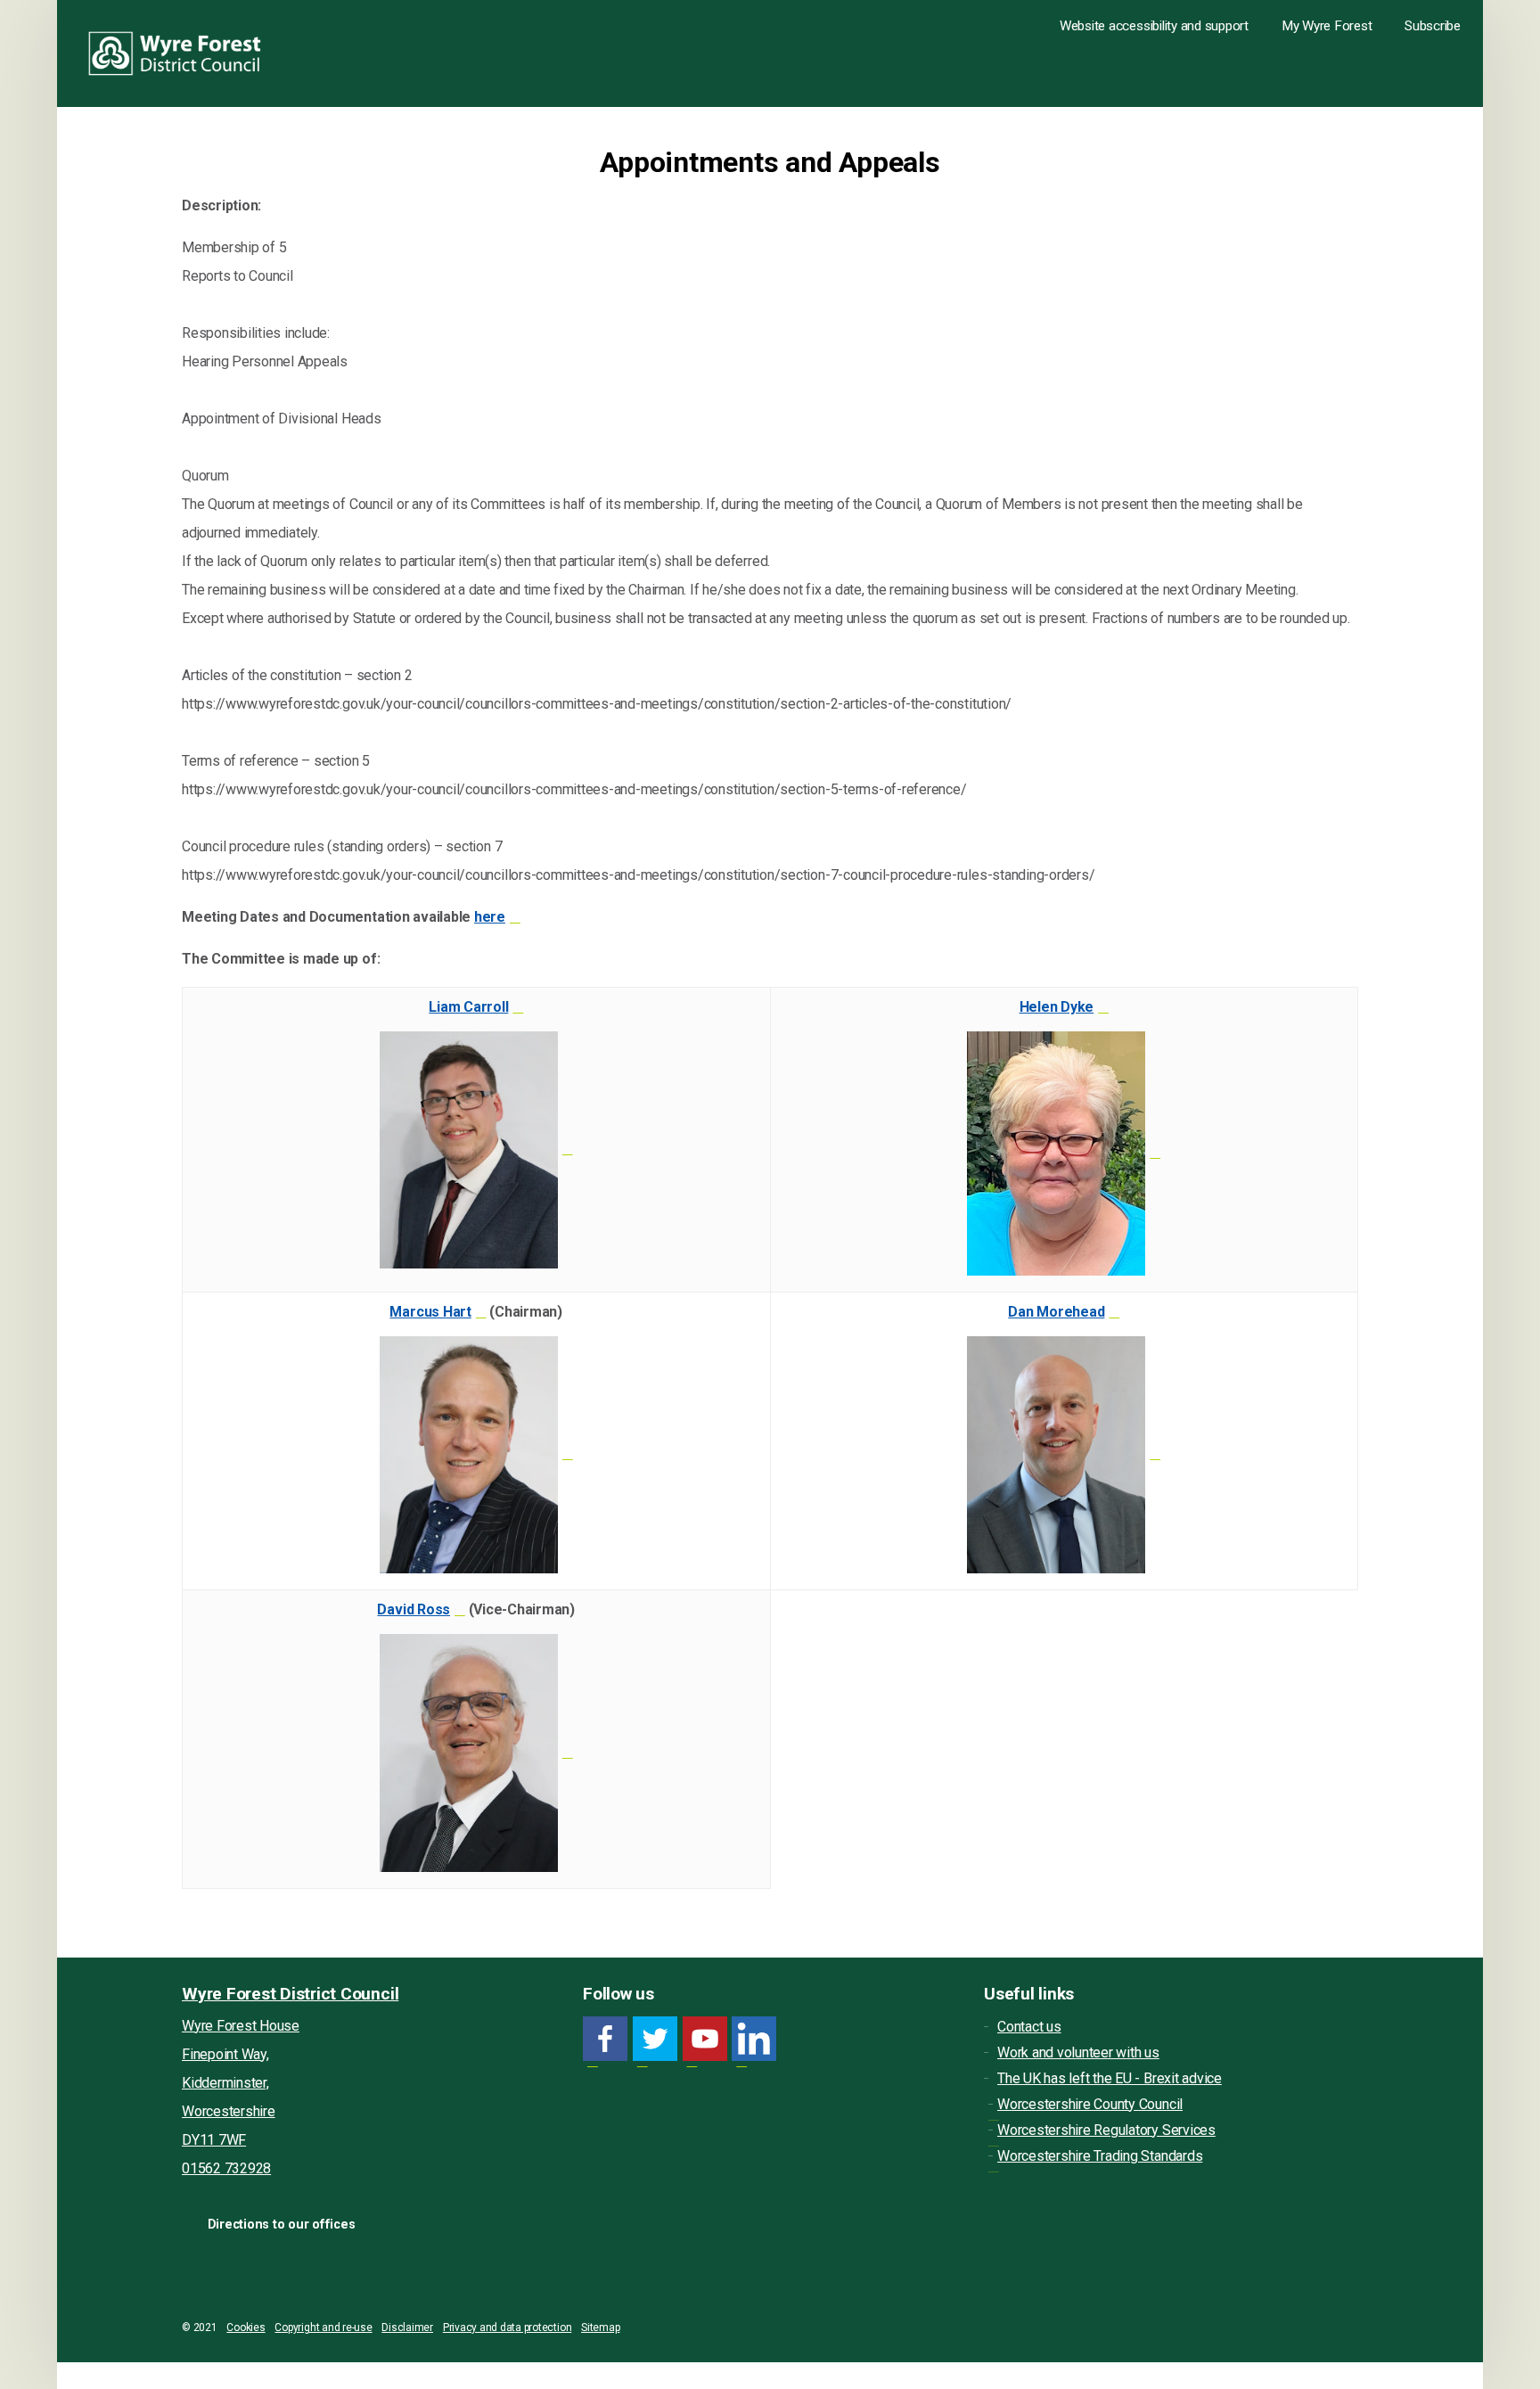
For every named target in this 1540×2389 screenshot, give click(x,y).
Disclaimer (407, 2327)
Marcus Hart (430, 1312)
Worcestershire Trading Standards (1100, 2156)
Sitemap (600, 2327)
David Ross (414, 1609)
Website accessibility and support (1154, 26)
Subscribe (1433, 26)
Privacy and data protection (508, 2327)
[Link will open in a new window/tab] (605, 2039)
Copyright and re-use (323, 2327)
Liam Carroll (468, 1007)
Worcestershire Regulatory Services (1106, 2130)
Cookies (246, 2327)
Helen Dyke (1057, 1007)
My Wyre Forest (1327, 26)
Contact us (1029, 2027)
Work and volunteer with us (1078, 2052)
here (490, 917)
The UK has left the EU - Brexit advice (1110, 2078)
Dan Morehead (1056, 1312)
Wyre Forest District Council (175, 53)
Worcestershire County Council (1090, 2104)
